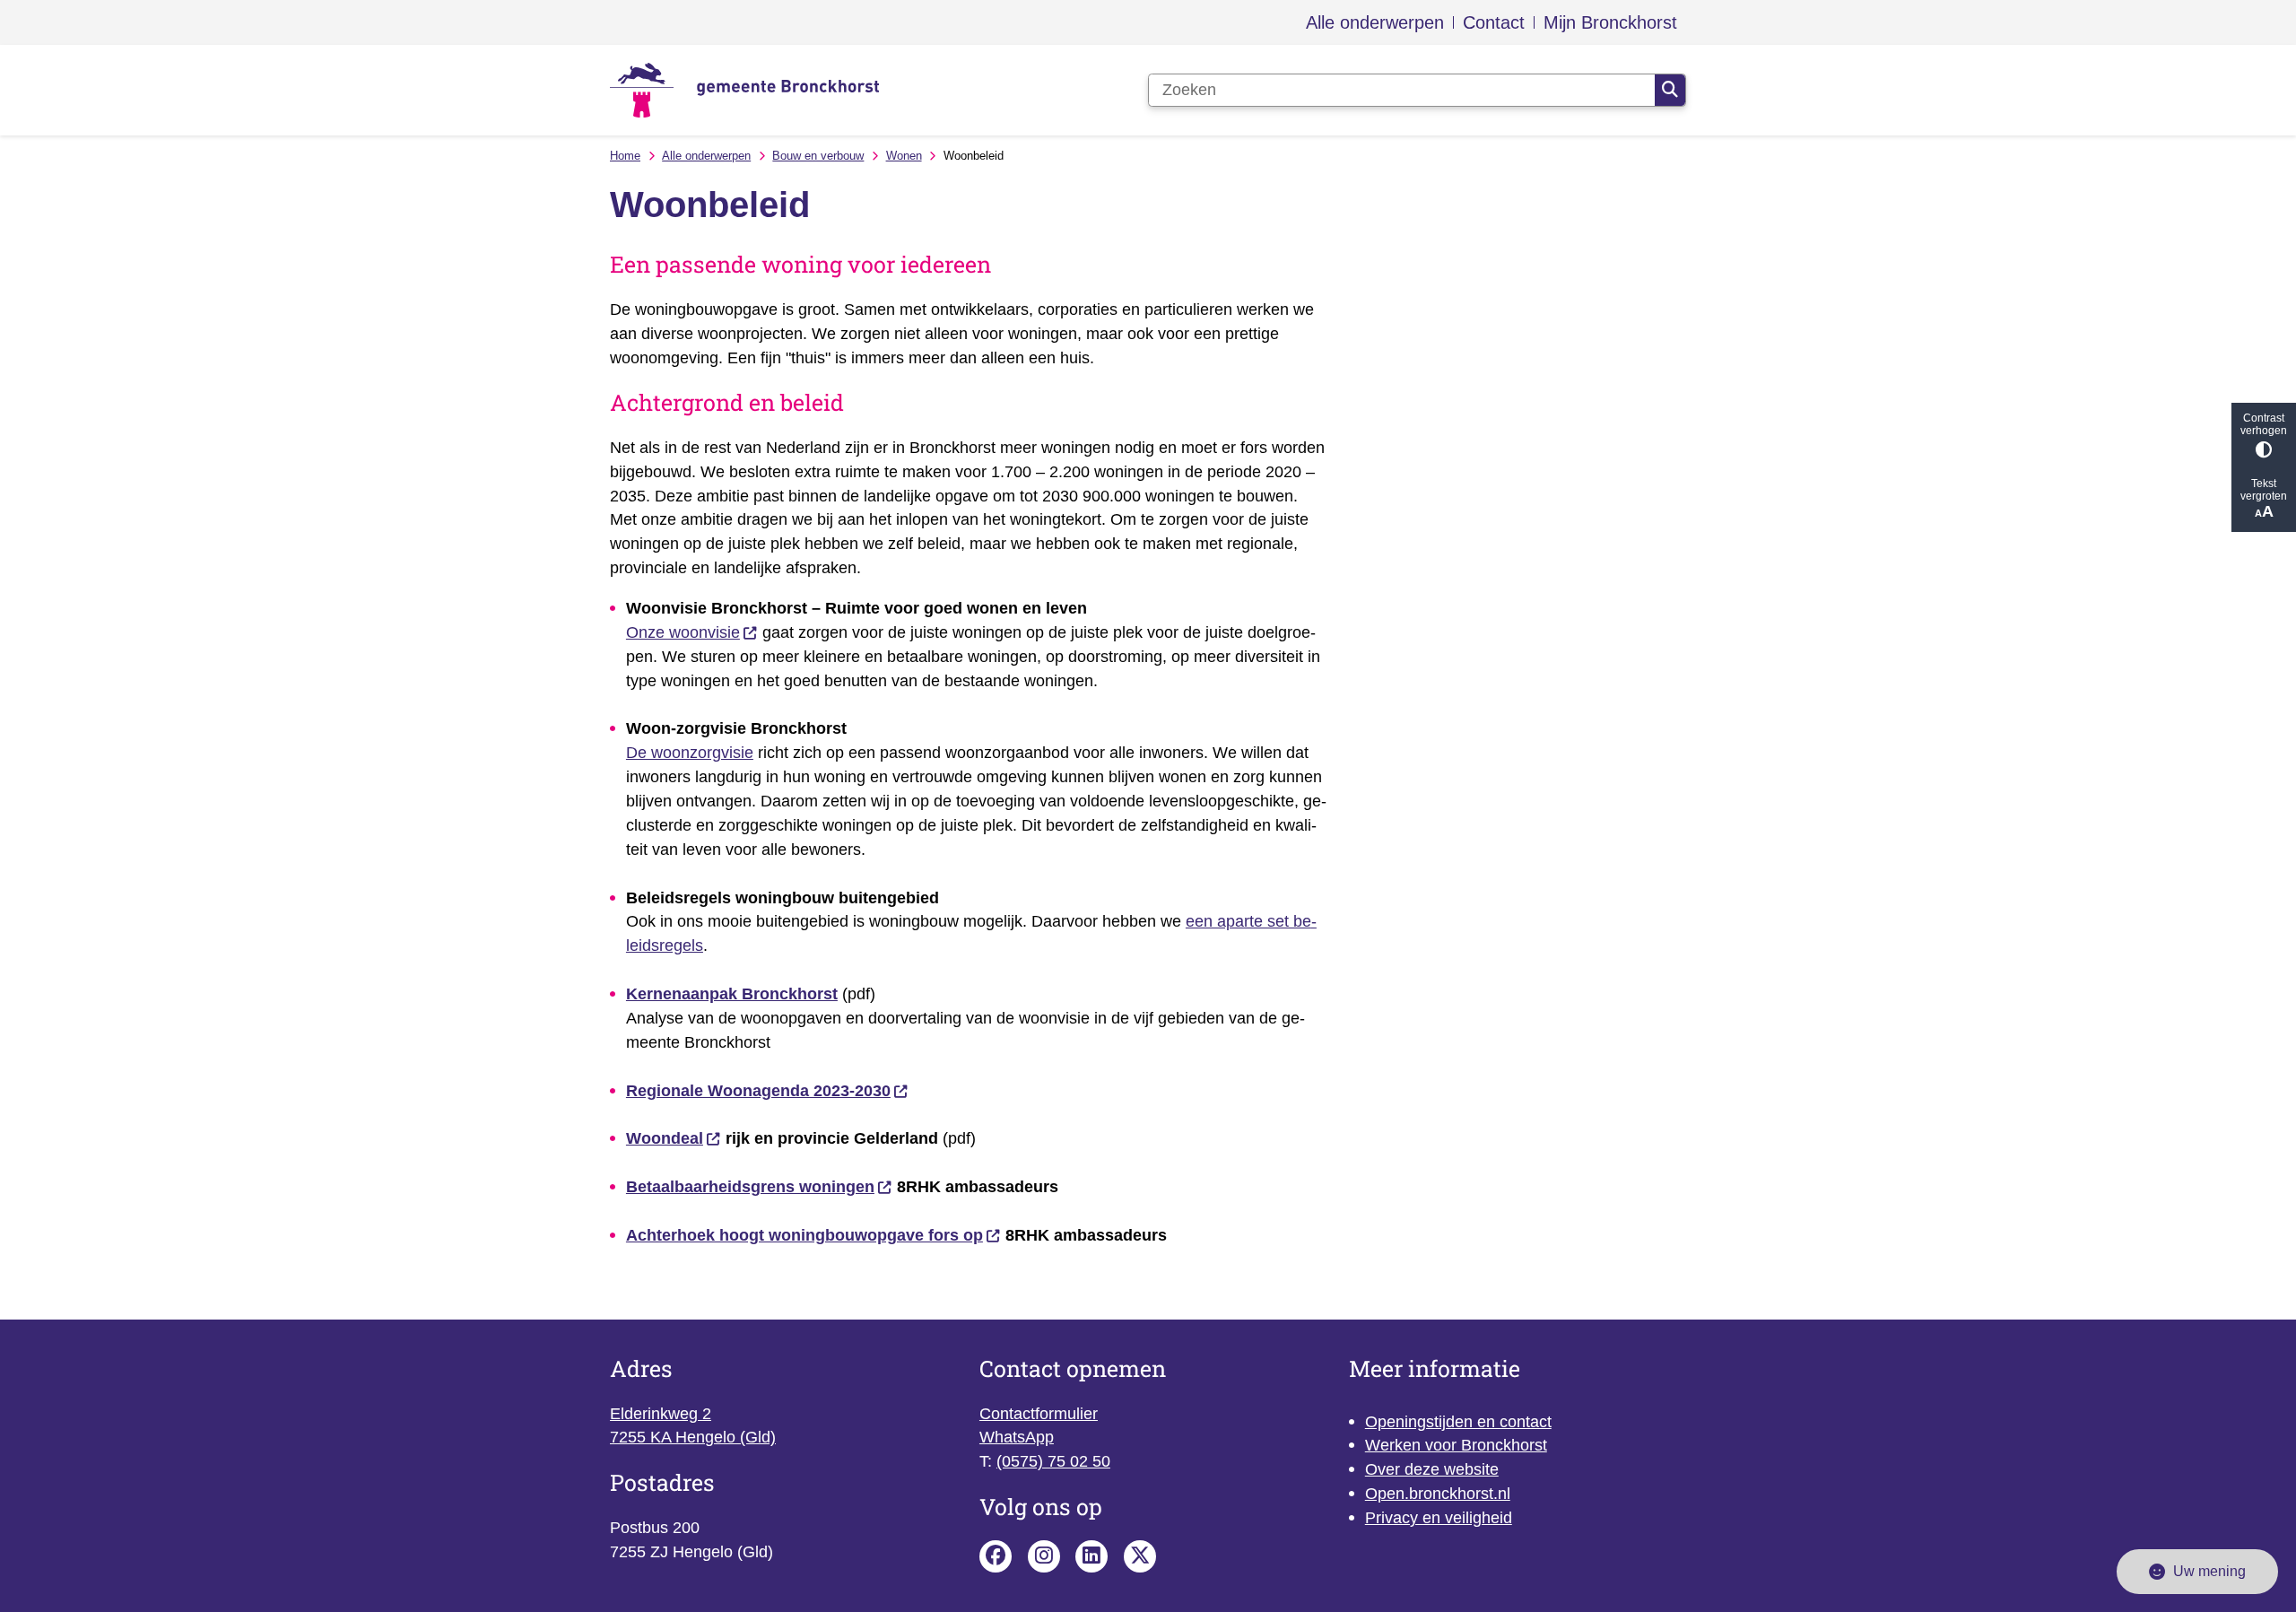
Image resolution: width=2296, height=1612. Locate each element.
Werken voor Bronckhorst (1456, 1445)
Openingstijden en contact (1458, 1422)
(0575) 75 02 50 (1053, 1461)
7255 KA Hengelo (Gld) (693, 1437)
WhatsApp (1017, 1437)
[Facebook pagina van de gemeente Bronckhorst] (996, 1556)
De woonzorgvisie (690, 753)
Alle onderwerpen (706, 156)
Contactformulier (1039, 1414)
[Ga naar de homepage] (744, 90)
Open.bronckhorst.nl (1438, 1494)
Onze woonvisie (683, 632)
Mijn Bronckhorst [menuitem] (1610, 22)
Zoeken (1670, 91)
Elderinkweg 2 (661, 1414)
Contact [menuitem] (1494, 22)
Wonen (904, 156)
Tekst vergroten (2264, 490)
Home (625, 156)
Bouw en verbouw (818, 156)
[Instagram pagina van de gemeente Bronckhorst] (1044, 1556)
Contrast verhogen (2264, 424)
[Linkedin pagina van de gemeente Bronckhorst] (1091, 1556)
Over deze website (1432, 1469)
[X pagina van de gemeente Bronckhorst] (1140, 1556)
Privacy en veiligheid (1439, 1518)
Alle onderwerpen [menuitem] (1375, 22)
